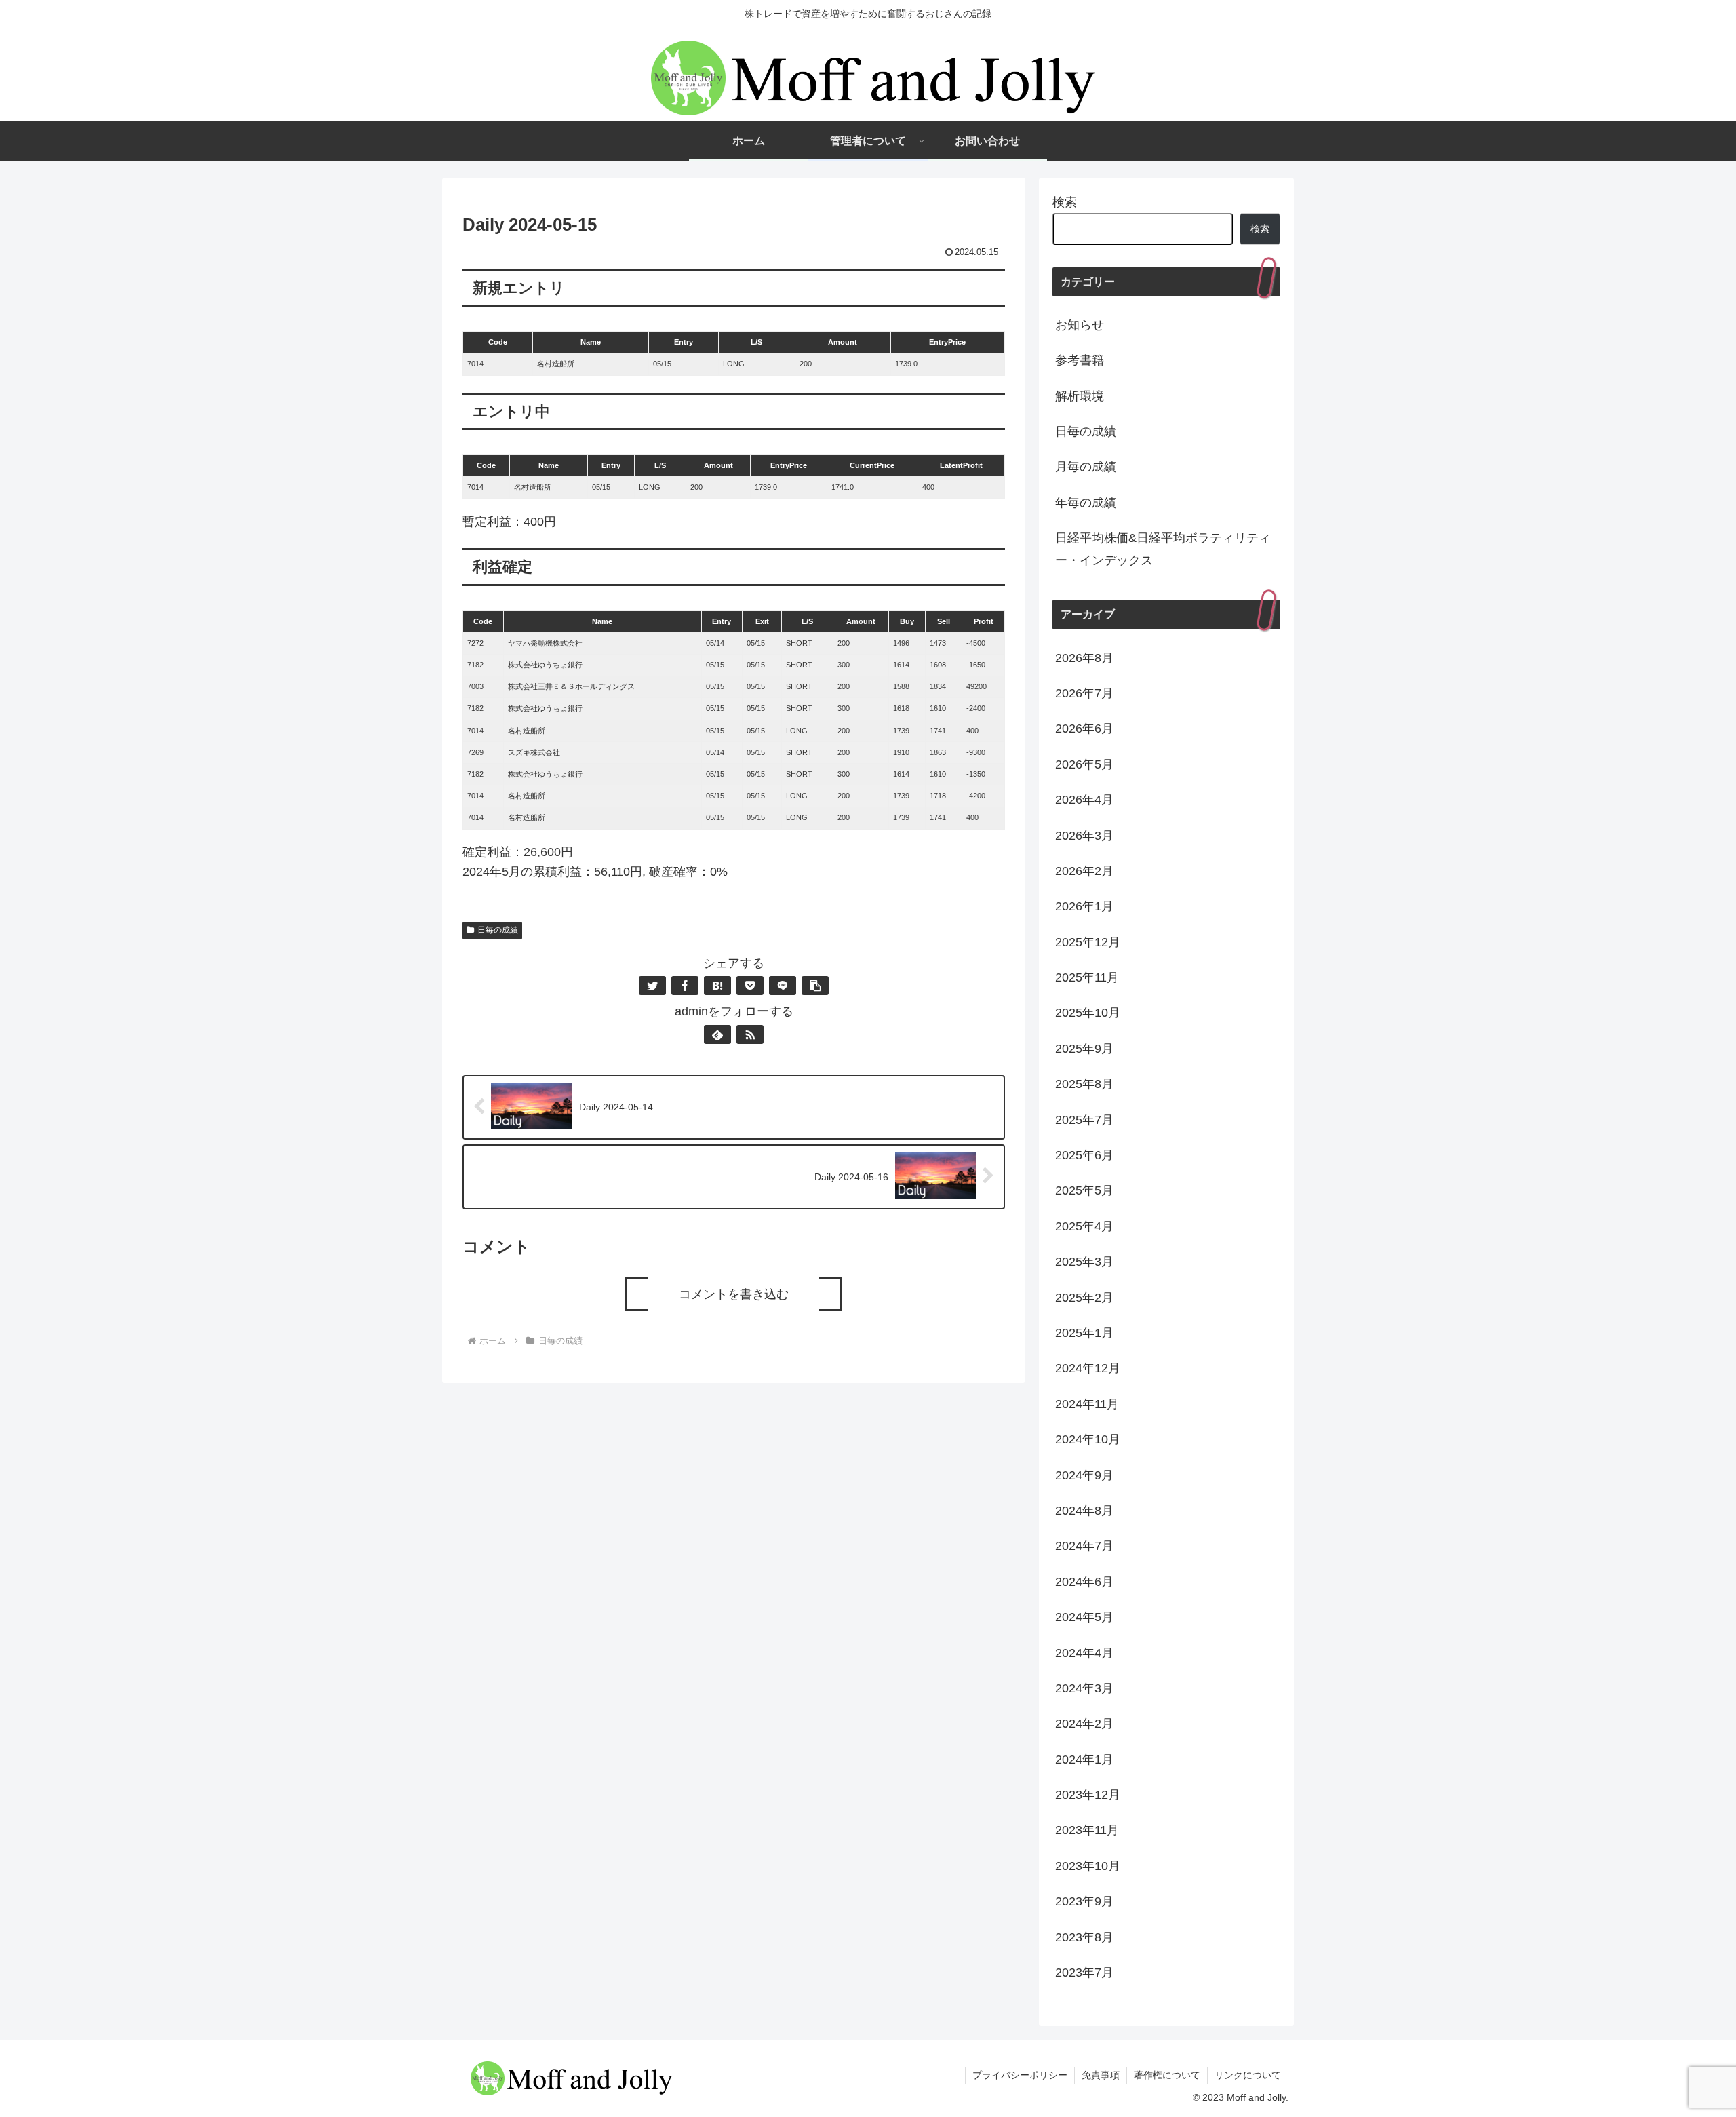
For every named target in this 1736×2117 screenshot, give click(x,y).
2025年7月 (1084, 1120)
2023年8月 (1084, 1937)
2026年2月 (1084, 871)
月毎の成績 (1086, 467)
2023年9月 (1084, 1901)
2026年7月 (1084, 693)
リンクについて (1248, 2075)
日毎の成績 (498, 930)
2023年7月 (1084, 1973)
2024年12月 (1088, 1368)
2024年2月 (1084, 1724)
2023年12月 (1088, 1795)
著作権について (1167, 2075)
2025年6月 (1084, 1155)
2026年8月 (1084, 658)
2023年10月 (1088, 1866)
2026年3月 (1084, 836)
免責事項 (1101, 2075)
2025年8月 (1084, 1084)
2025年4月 (1084, 1226)
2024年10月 (1088, 1439)
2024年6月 (1084, 1582)
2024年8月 (1084, 1511)
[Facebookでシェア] (685, 986)
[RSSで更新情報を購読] (750, 1034)
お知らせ (1080, 325)
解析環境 (1080, 396)
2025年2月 (1084, 1298)
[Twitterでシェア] (652, 986)
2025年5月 (1084, 1190)
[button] (815, 986)
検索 (1065, 202)
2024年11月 (1087, 1404)
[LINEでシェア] (783, 986)
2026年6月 (1084, 729)
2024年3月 (1084, 1688)
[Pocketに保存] (750, 986)
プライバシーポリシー (1020, 2075)
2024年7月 (1084, 1546)
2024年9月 (1084, 1475)
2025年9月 (1084, 1049)
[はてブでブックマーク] (717, 986)
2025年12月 (1088, 942)
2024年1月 (1084, 1760)
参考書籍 (1080, 360)
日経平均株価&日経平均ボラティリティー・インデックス (1163, 549)
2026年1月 (1084, 906)
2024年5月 (1084, 1617)
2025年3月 (1084, 1262)
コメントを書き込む (734, 1294)
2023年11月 (1087, 1830)
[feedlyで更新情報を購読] (717, 1034)
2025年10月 (1088, 1013)
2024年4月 (1084, 1653)
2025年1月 (1084, 1333)
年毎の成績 (1086, 503)
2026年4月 (1084, 800)
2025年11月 (1087, 977)
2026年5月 (1084, 764)
